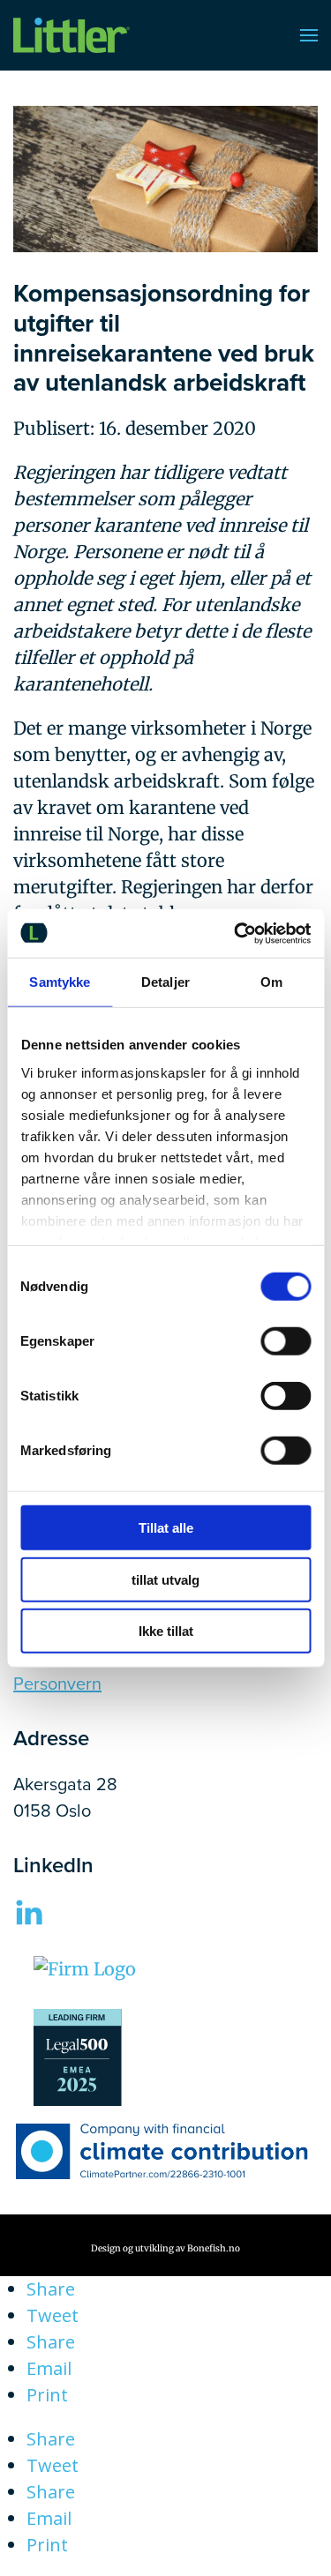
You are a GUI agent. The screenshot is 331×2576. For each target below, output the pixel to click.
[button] (309, 35)
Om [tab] (271, 982)
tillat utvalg (165, 1579)
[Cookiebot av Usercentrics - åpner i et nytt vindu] (236, 933)
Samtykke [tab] (60, 982)
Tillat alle (166, 1528)
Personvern (57, 1683)
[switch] (286, 1341)
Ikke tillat (166, 1631)
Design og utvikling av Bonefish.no (165, 2248)
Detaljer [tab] (165, 982)
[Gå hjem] (71, 35)
